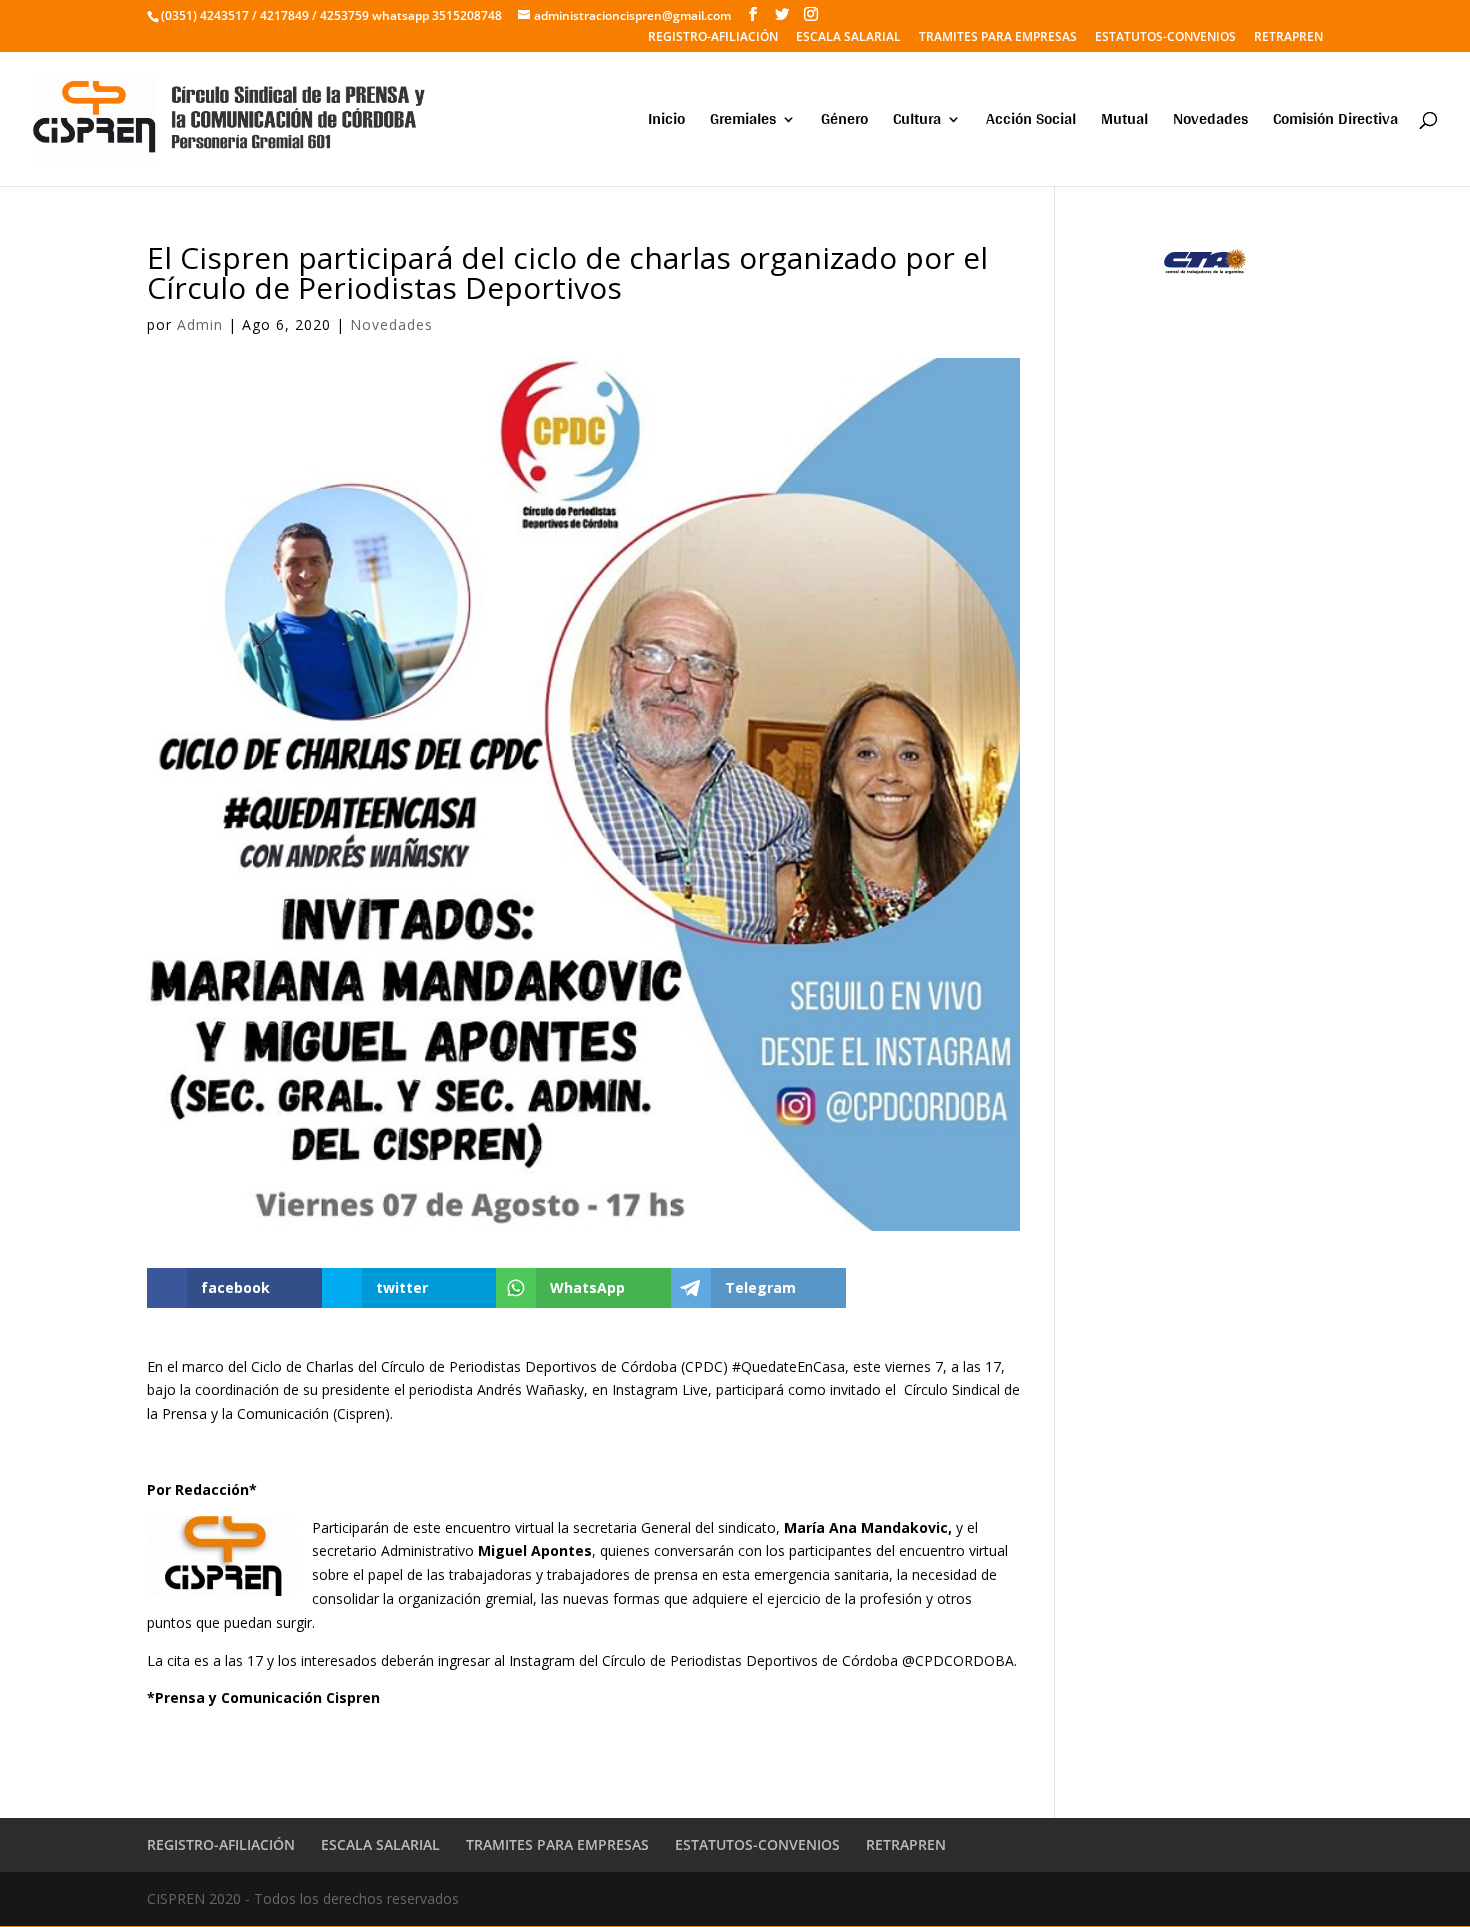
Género (844, 122)
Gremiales (743, 122)
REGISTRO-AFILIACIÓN (713, 38)
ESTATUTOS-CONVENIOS (1165, 38)
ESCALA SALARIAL (848, 38)
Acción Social (1031, 122)
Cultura (917, 122)
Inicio (666, 122)
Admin (200, 324)
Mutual (1124, 122)
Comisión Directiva (1335, 122)
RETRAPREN (1288, 38)
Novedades (1210, 122)
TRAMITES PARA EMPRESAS (998, 38)
